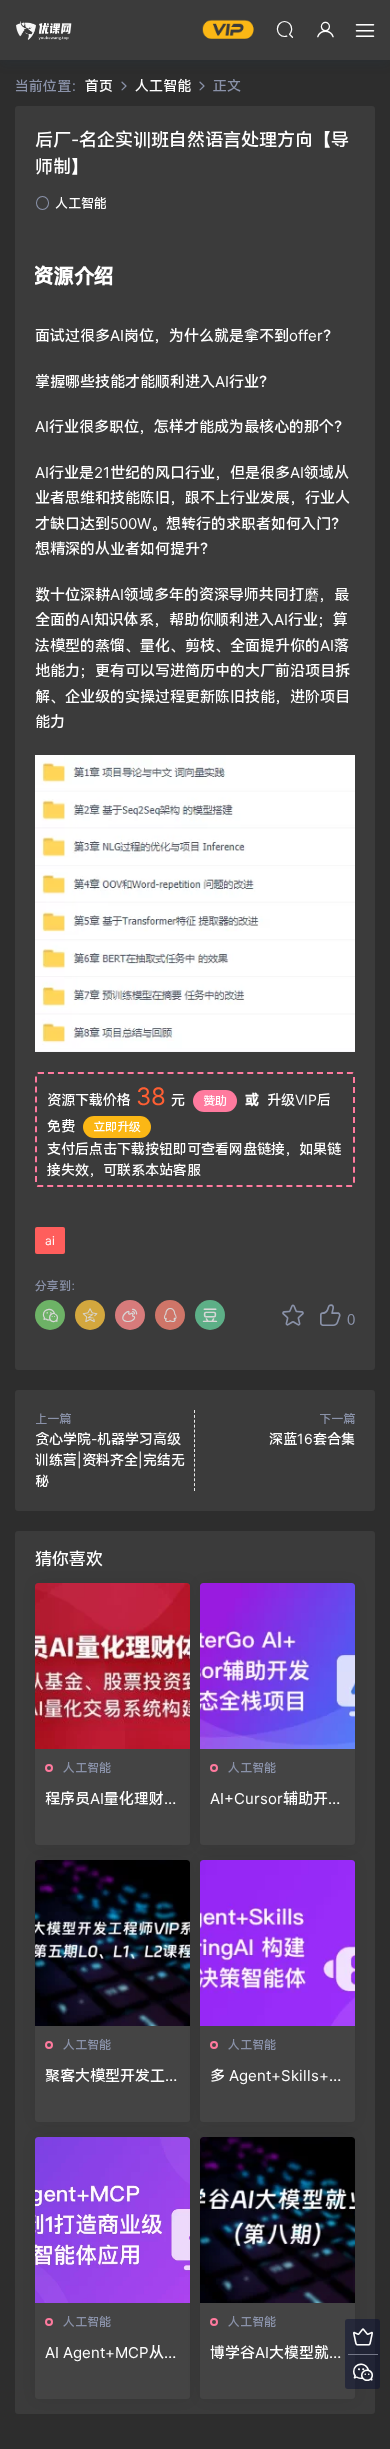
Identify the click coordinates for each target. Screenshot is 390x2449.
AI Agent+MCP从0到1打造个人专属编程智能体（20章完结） (109, 2353)
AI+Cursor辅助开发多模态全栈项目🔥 (276, 1799)
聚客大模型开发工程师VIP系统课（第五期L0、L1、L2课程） (112, 2076)
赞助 (215, 1100)
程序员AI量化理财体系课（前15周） (112, 1799)
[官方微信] (362, 2371)
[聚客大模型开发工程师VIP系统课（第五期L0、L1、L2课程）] (112, 1943)
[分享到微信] (50, 1315)
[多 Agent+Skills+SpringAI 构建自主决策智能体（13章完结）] (277, 1943)
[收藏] (293, 1315)
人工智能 (81, 203)
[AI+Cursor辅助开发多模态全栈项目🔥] (277, 1666)
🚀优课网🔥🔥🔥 (45, 30)
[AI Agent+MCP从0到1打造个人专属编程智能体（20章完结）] (112, 2220)
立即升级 (117, 1126)
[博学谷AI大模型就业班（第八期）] (277, 2220)
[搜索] (285, 29)
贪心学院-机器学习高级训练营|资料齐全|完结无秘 (110, 1459)
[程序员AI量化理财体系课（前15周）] (112, 1666)
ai (50, 1240)
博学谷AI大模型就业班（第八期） (277, 2353)
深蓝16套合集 (312, 1438)
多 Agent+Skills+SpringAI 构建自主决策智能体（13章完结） (275, 2076)
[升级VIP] (362, 2336)
